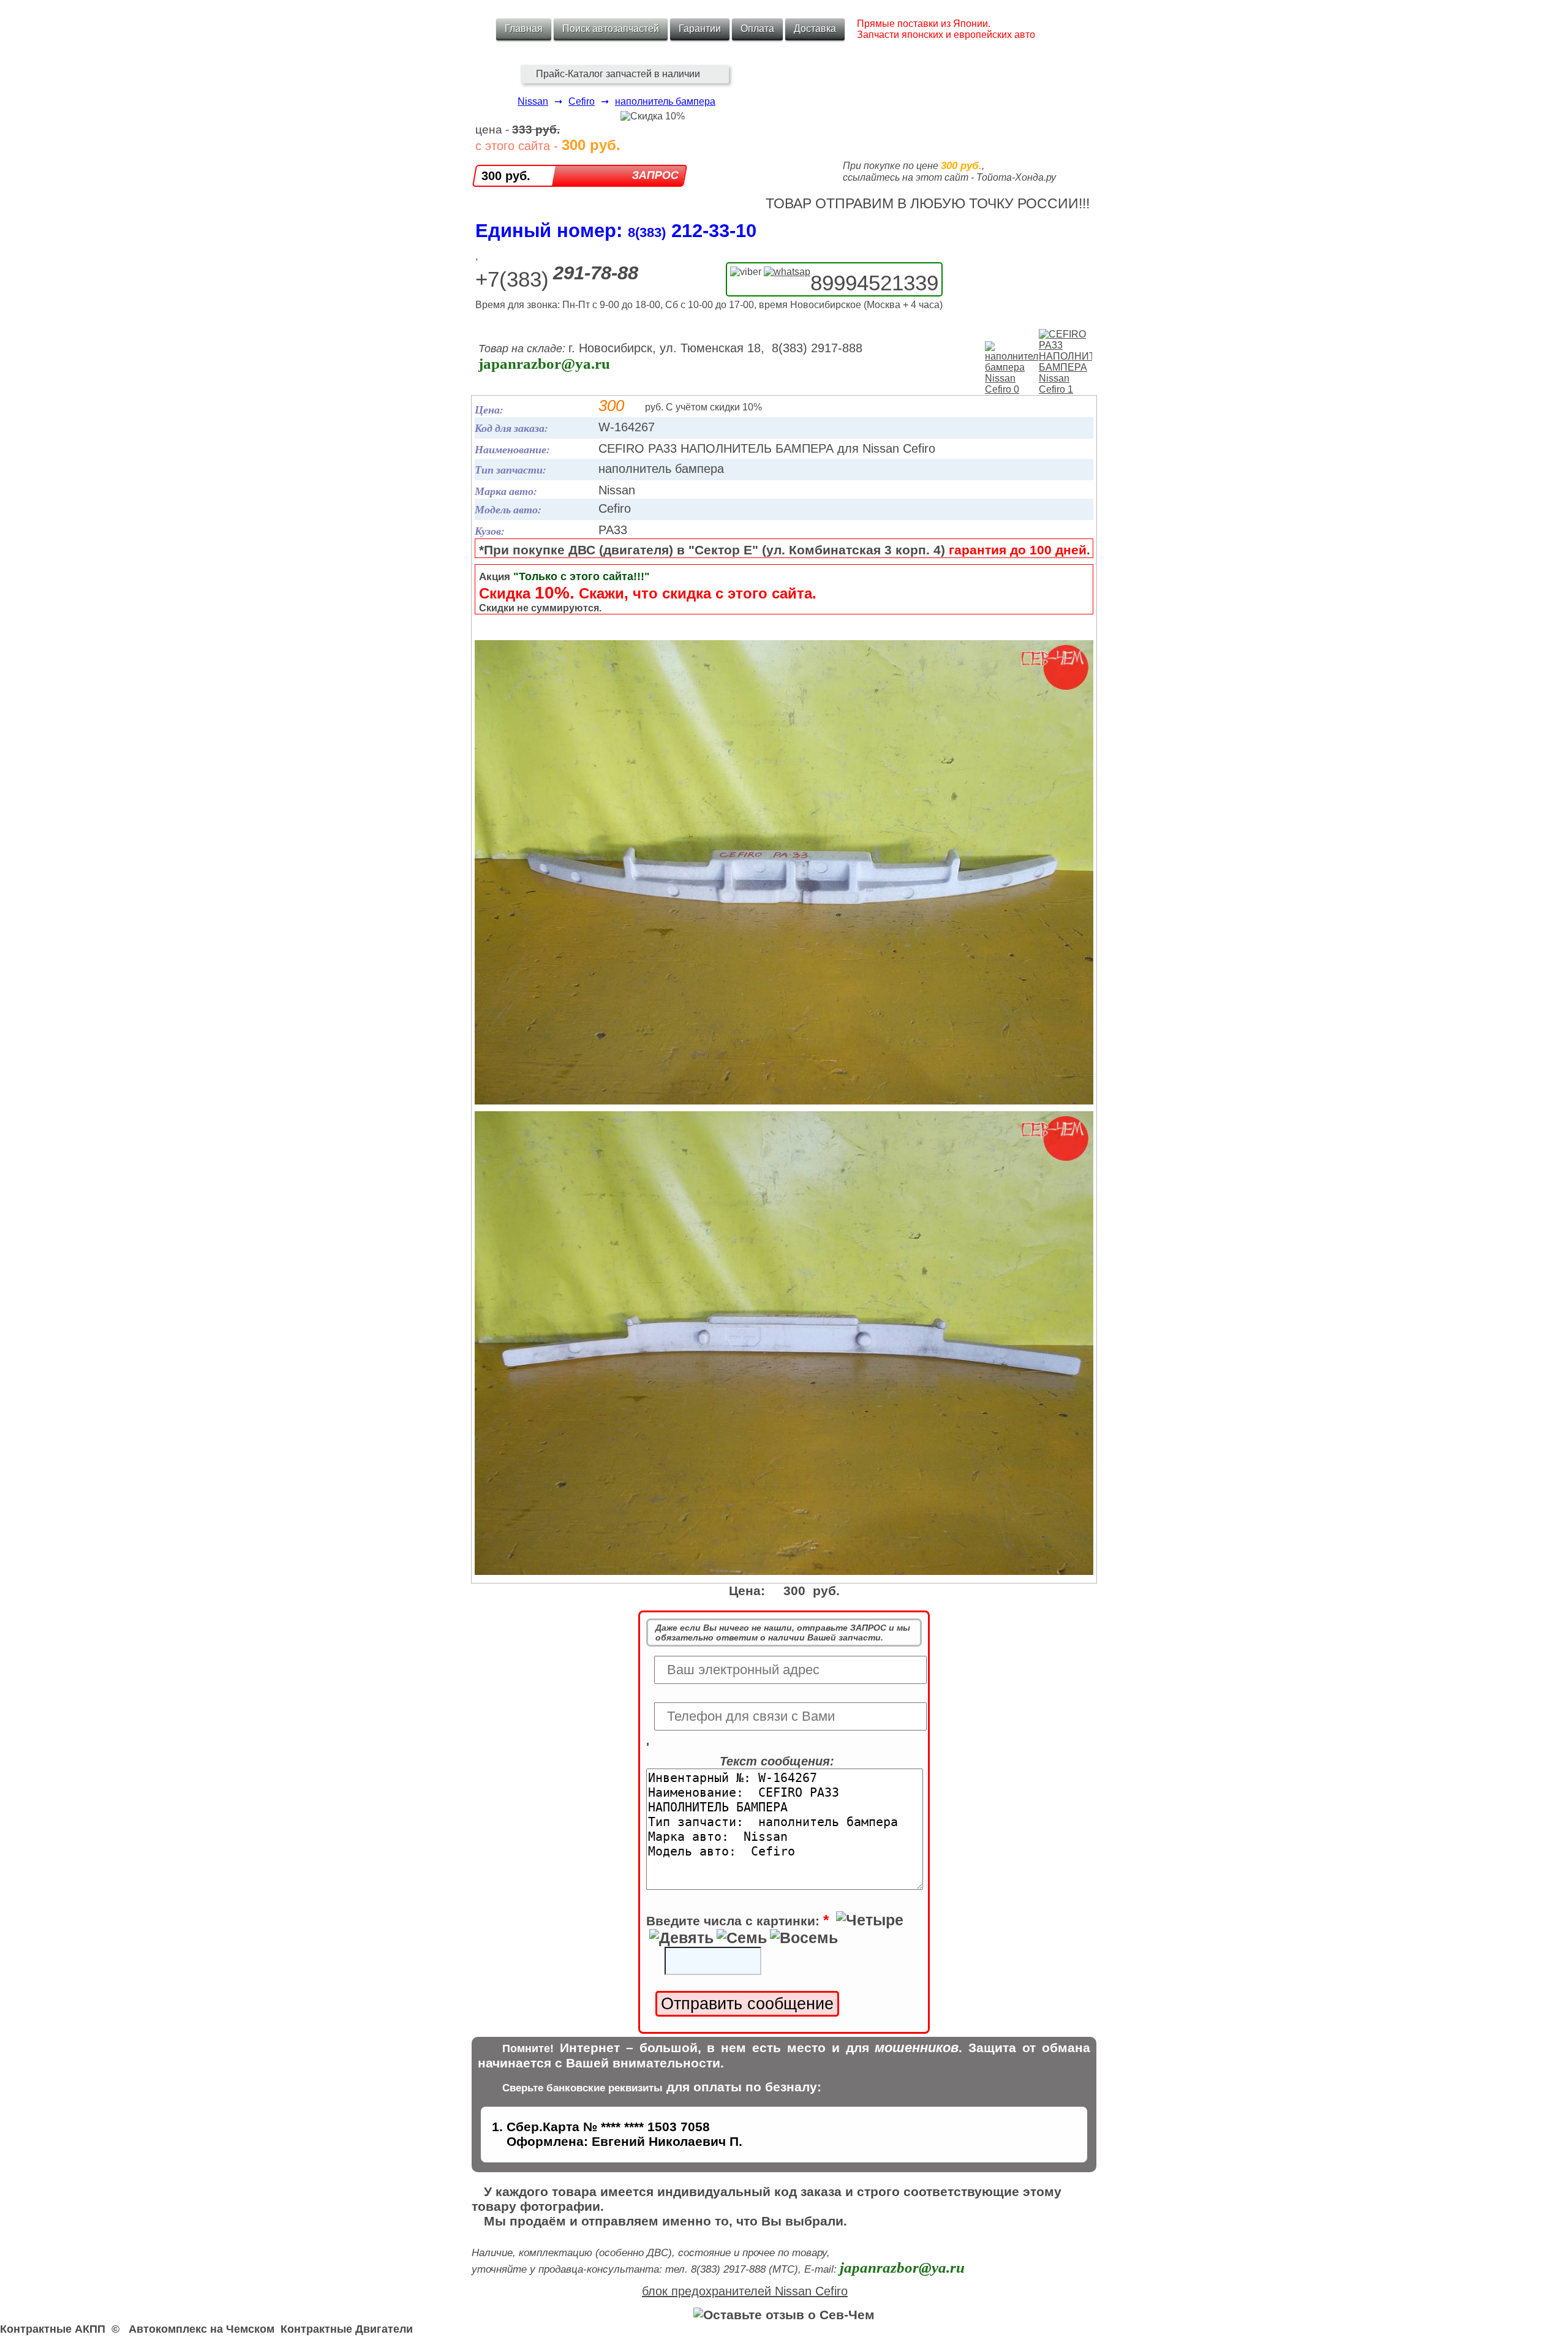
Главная (524, 28)
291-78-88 (596, 273)
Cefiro (582, 101)
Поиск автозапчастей (611, 28)
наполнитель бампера (665, 101)
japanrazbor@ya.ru (544, 364)
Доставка (815, 28)
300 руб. (506, 176)
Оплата (757, 28)
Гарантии (700, 28)
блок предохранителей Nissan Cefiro (745, 2291)
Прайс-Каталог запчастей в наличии (618, 74)
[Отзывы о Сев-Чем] (784, 2315)
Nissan (533, 101)
